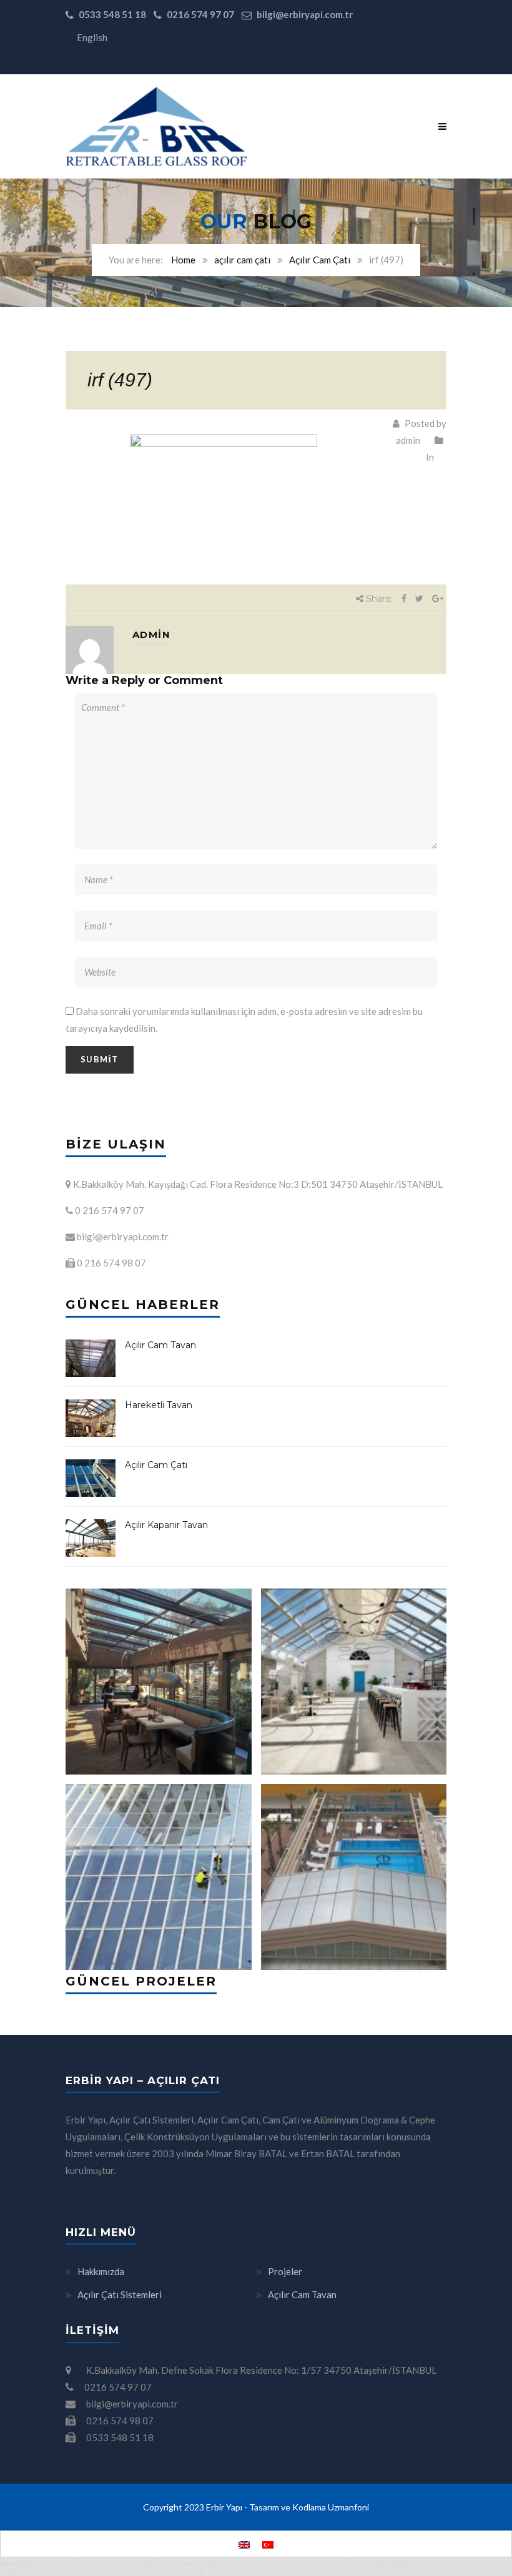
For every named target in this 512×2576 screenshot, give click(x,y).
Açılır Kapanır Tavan (166, 1525)
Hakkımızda (101, 2271)
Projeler (285, 2271)
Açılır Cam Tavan (160, 1345)
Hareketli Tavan (159, 1405)
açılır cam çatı (242, 260)
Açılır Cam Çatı (320, 260)
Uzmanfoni (348, 2507)
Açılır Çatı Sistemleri (120, 2294)
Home (183, 260)
